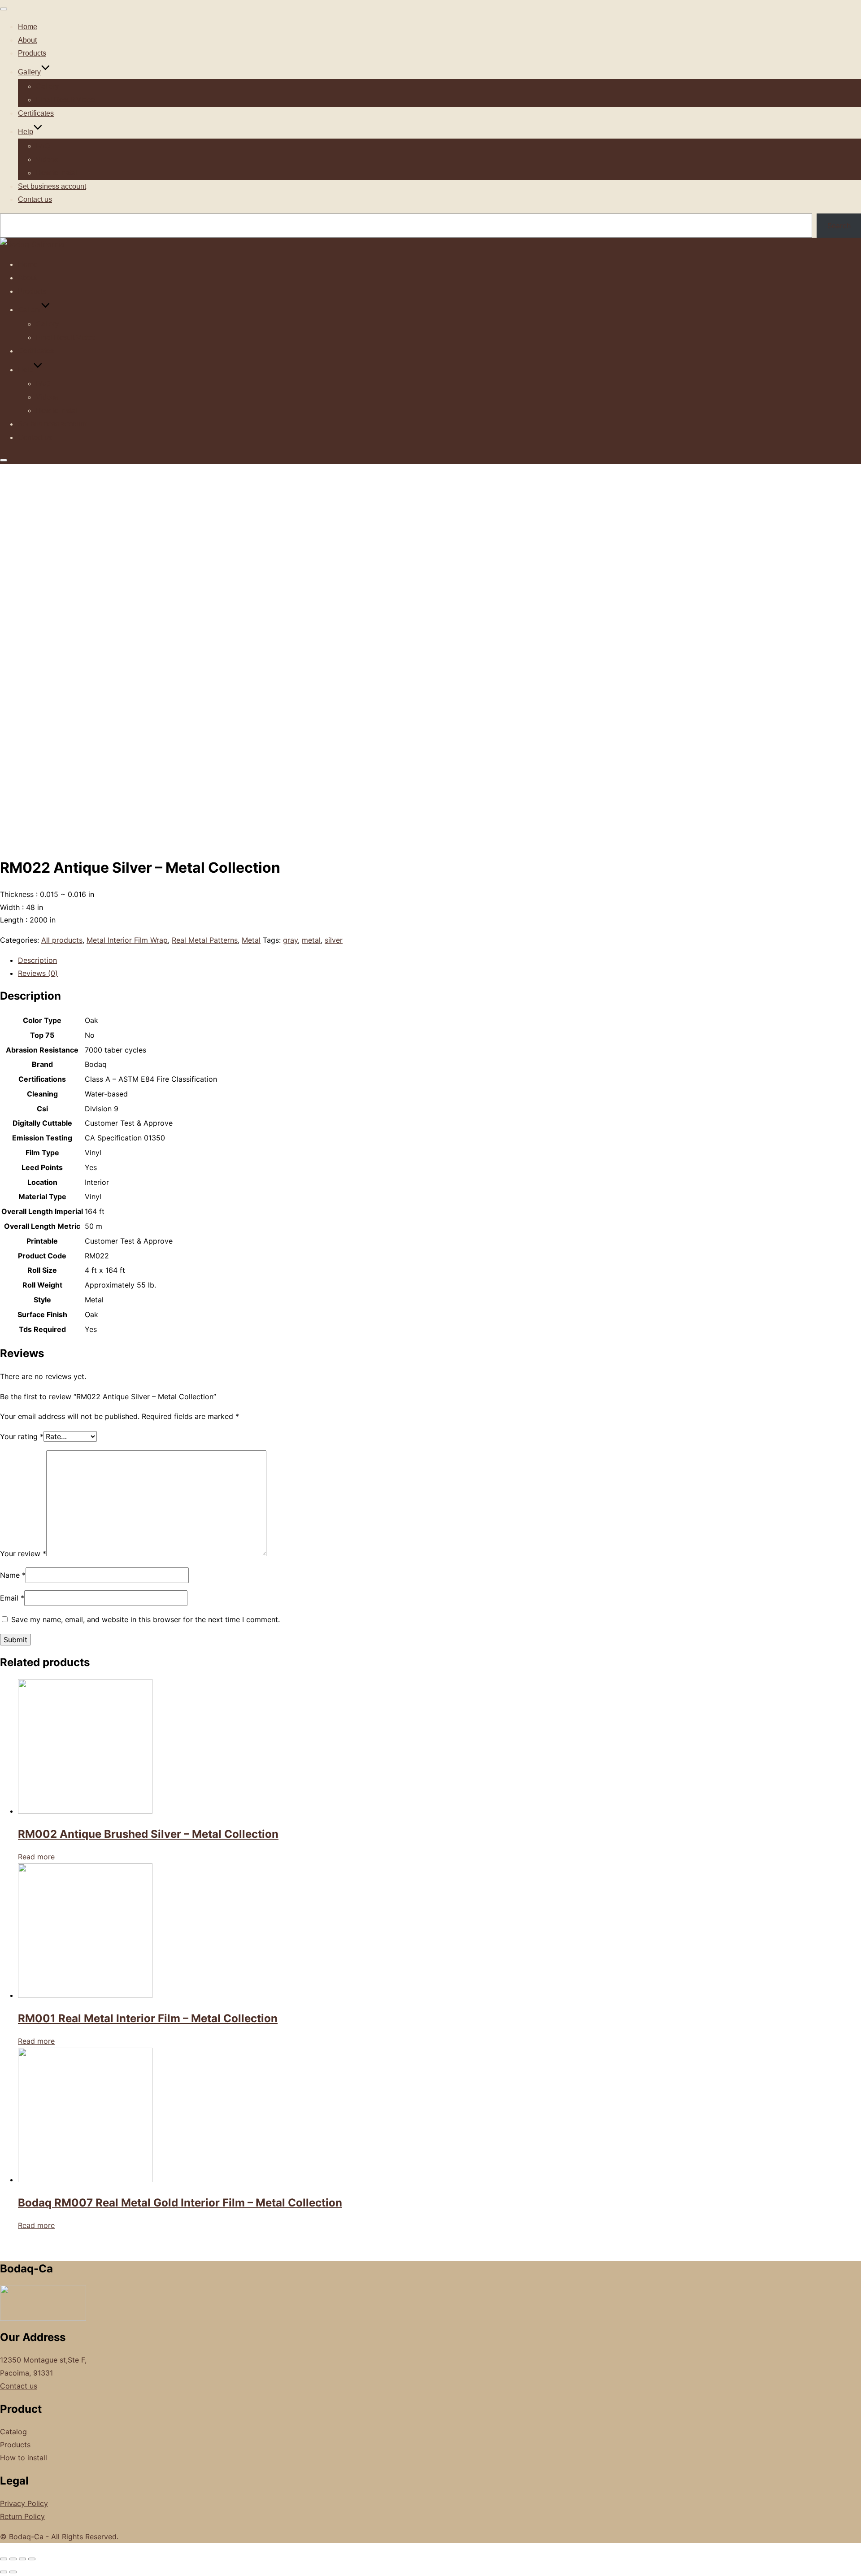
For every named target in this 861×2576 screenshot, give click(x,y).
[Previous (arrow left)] (4, 2572)
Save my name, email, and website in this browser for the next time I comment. (146, 1619)
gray (290, 940)
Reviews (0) (38, 973)
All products (62, 940)
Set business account (52, 186)
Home (28, 27)
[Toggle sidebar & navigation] (4, 460)
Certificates (36, 113)
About (27, 40)
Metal (251, 940)
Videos (47, 159)
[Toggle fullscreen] (22, 2559)
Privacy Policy (24, 2503)
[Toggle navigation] (4, 9)
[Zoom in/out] (32, 2559)
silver (334, 940)
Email (12, 1598)
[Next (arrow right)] (13, 2572)
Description (37, 960)
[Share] (13, 2559)
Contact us (35, 199)
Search (839, 226)
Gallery (29, 72)
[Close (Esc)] (4, 2559)
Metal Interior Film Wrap (127, 940)
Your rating (22, 1436)
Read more (36, 1857)
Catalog (13, 2432)
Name (13, 1575)
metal (311, 940)
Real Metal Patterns (205, 940)
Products (32, 53)
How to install (57, 173)
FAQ (43, 146)
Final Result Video (65, 100)
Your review (23, 1553)
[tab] (439, 960)
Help (26, 132)
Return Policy (22, 2516)
